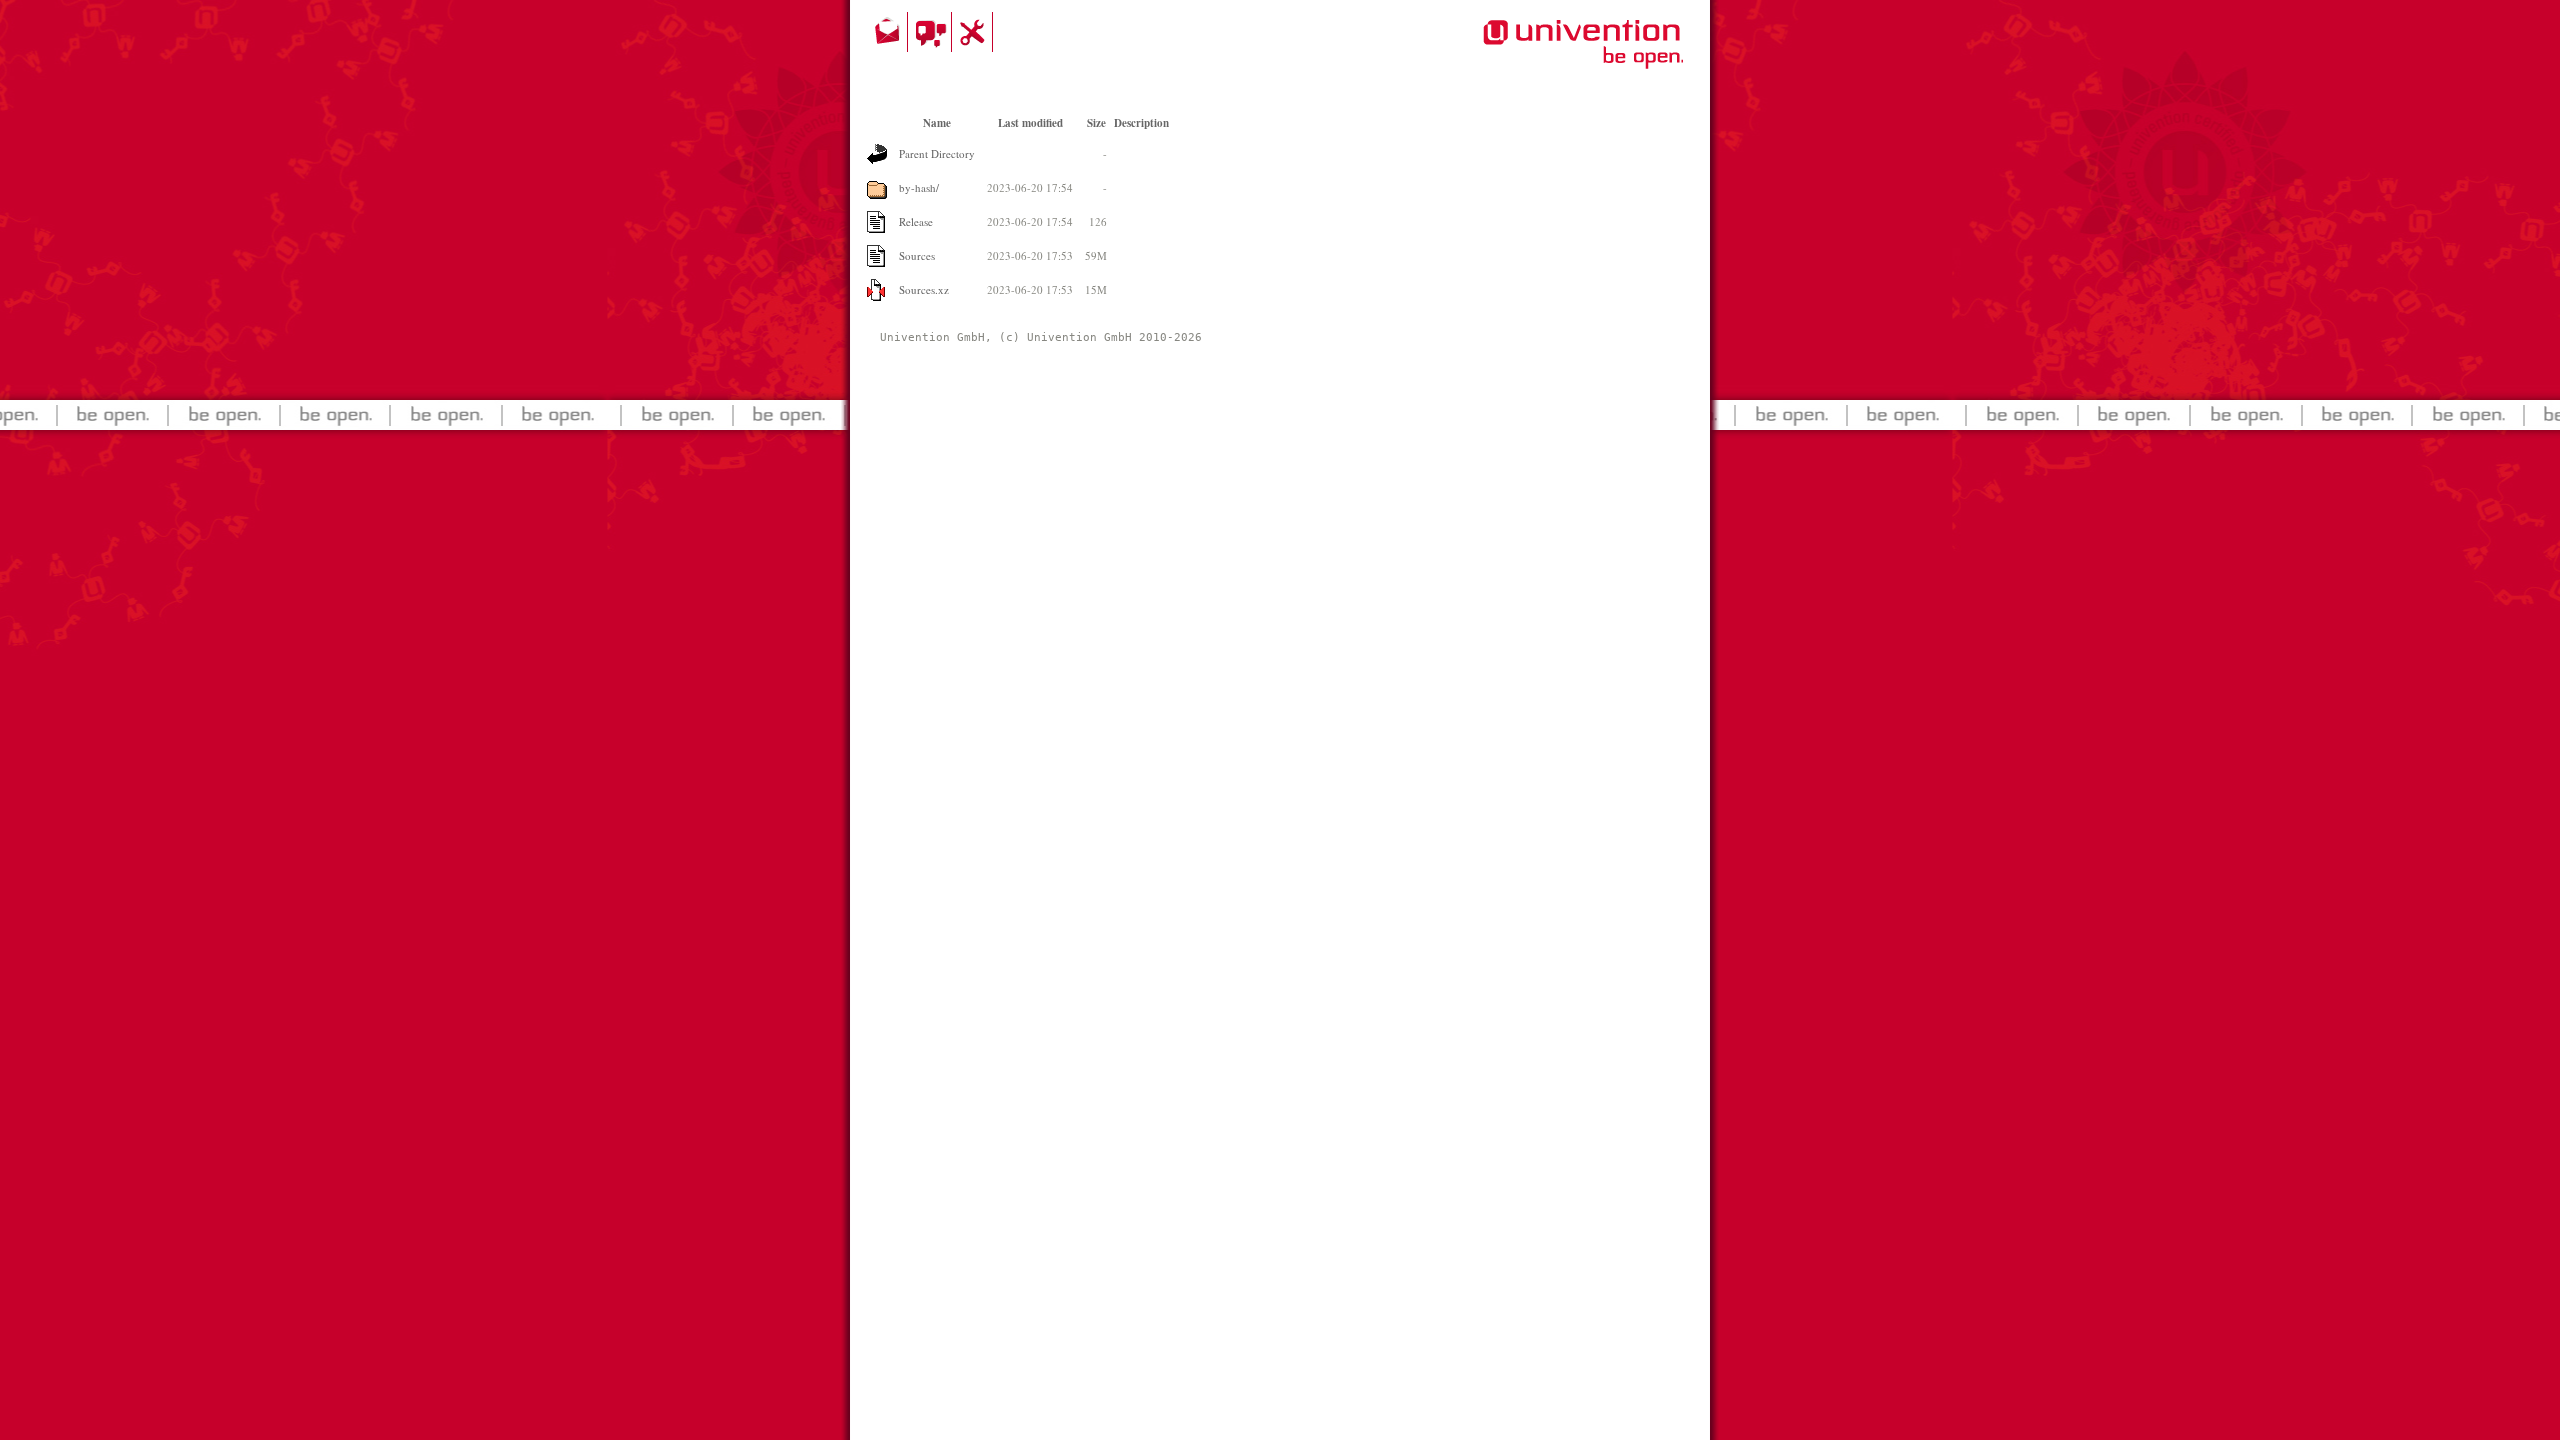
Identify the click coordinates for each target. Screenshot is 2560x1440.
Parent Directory (937, 153)
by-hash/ (919, 187)
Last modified (1030, 123)
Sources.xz (924, 289)
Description (1141, 123)
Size (1096, 123)
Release (916, 221)
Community (932, 32)
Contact (889, 32)
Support (975, 32)
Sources (917, 255)
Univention (1543, 55)
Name (937, 123)
